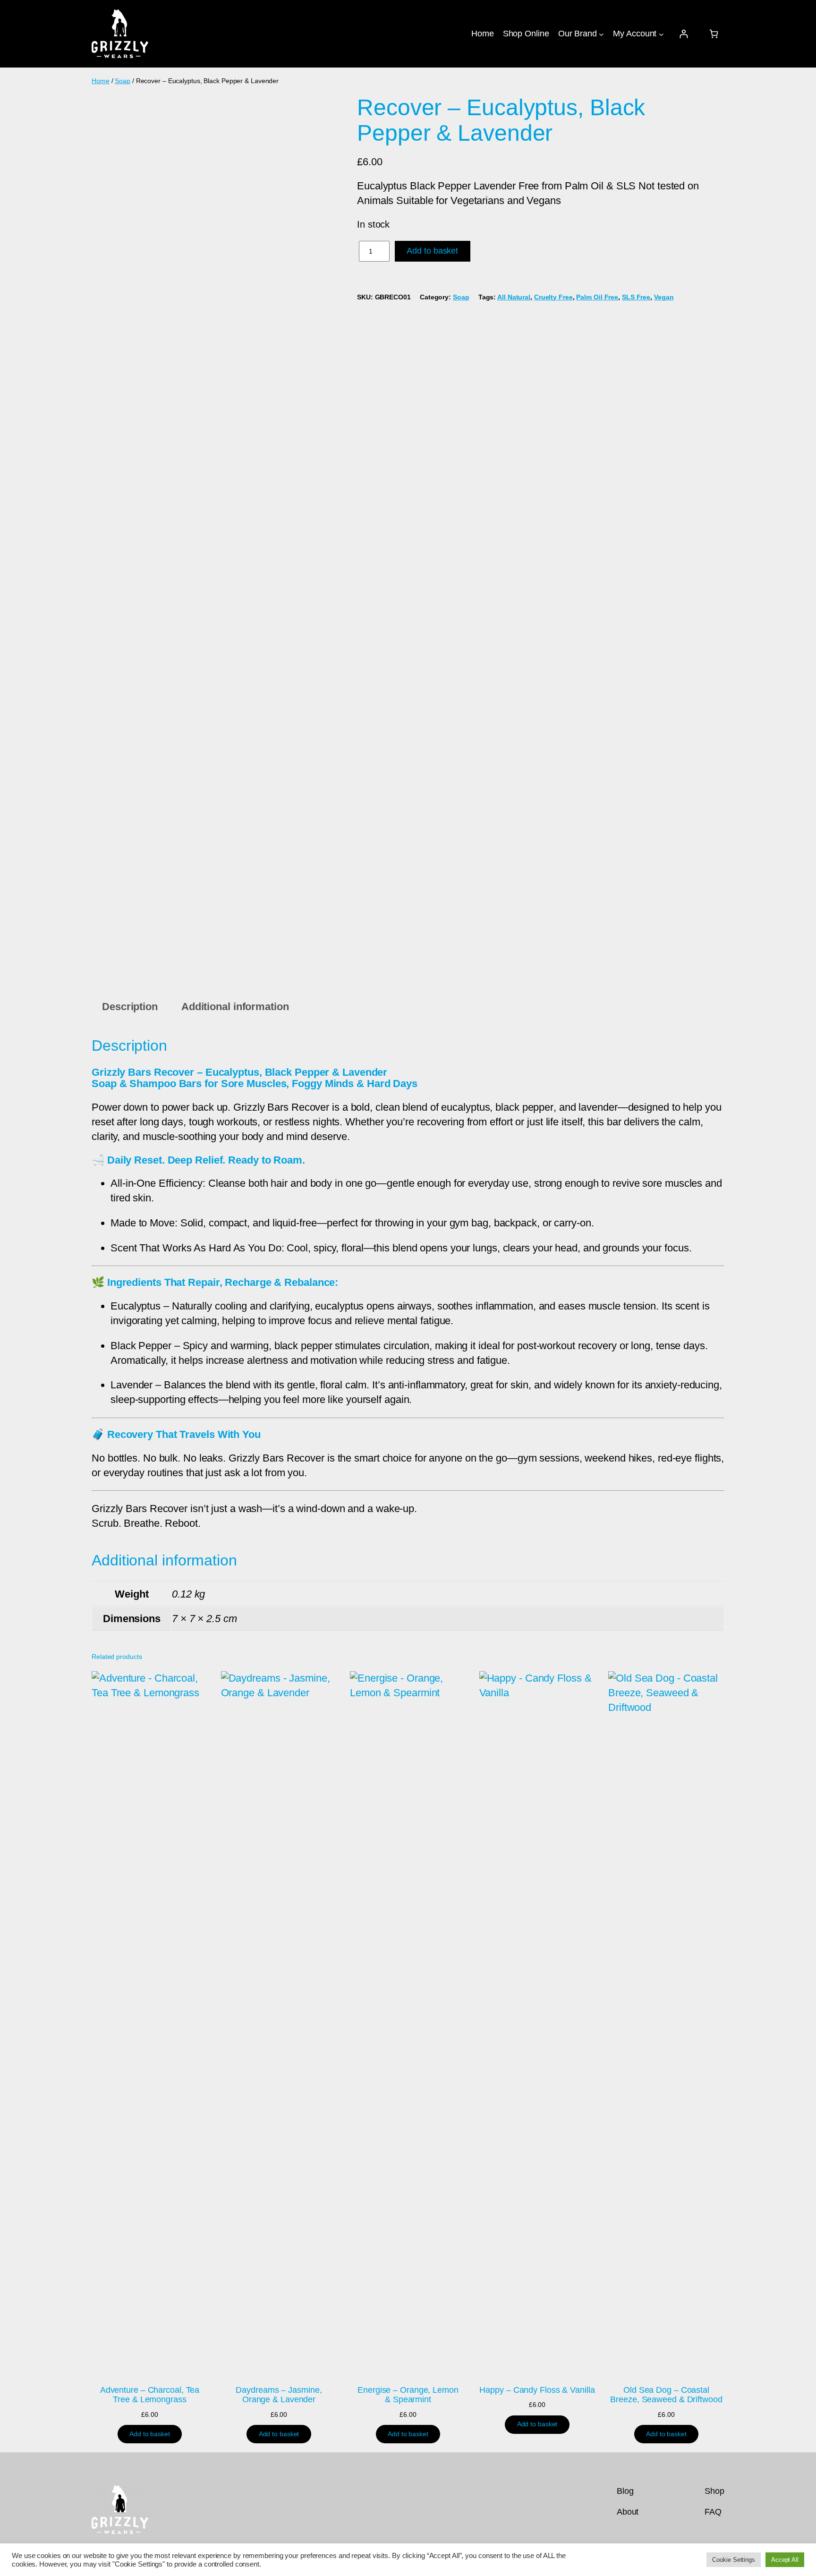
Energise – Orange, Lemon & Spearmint (408, 2395)
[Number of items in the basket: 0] (714, 34)
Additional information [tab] (235, 1007)
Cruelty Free (553, 297)
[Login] (684, 34)
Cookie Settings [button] (734, 2560)
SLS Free (636, 297)
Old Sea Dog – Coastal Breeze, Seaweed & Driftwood (666, 2395)
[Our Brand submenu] (601, 34)
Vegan (664, 297)
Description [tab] (130, 1007)
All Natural (514, 297)
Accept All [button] (785, 2560)
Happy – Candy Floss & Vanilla (537, 2390)
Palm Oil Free (597, 297)
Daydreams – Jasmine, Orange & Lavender (279, 2395)
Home (101, 81)
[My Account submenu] (661, 34)
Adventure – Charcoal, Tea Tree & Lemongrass (150, 2395)
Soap (123, 81)
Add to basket (432, 251)
